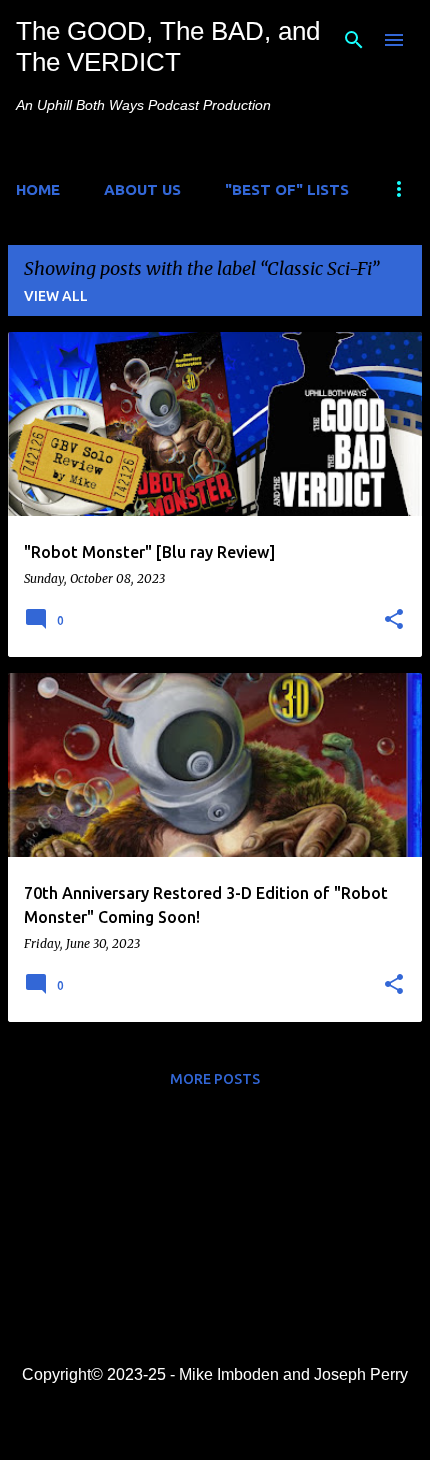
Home (38, 189)
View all (56, 296)
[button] (394, 620)
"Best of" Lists (287, 189)
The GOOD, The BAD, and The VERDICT (168, 46)
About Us (142, 189)
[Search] (354, 40)
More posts (215, 1079)
